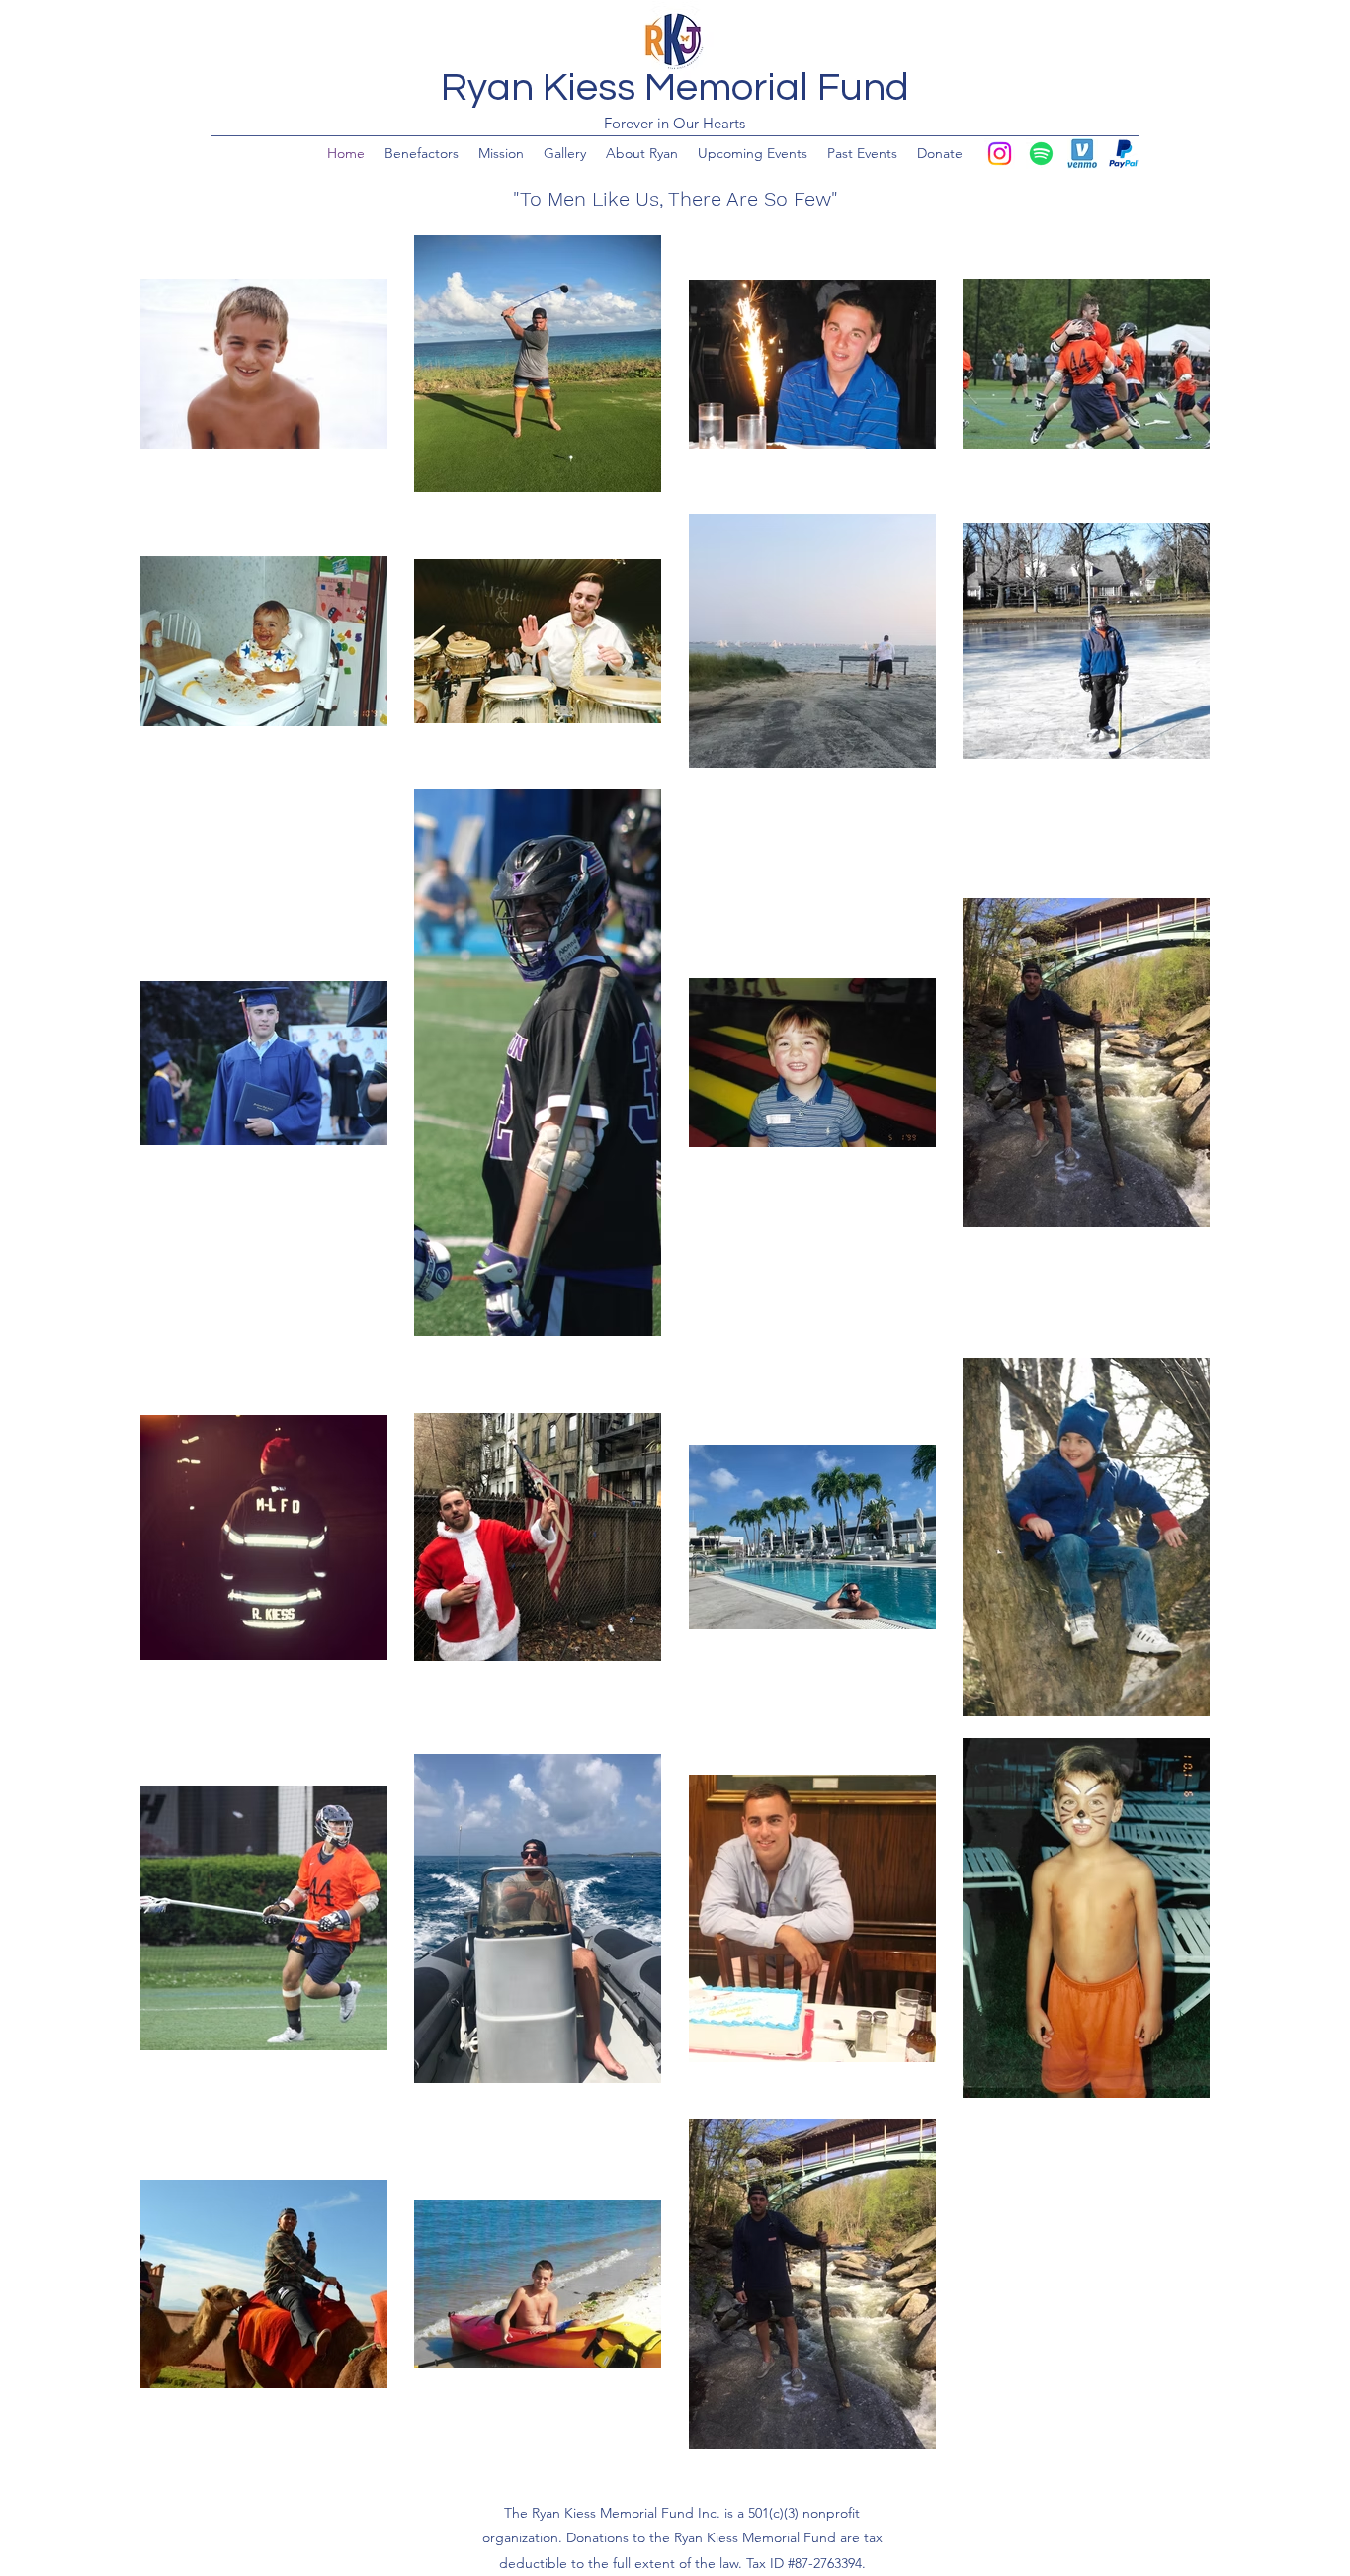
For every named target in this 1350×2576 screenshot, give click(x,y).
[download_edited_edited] (1083, 154)
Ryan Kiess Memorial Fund (675, 87)
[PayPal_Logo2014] (1124, 154)
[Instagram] (1000, 154)
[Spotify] (1041, 154)
